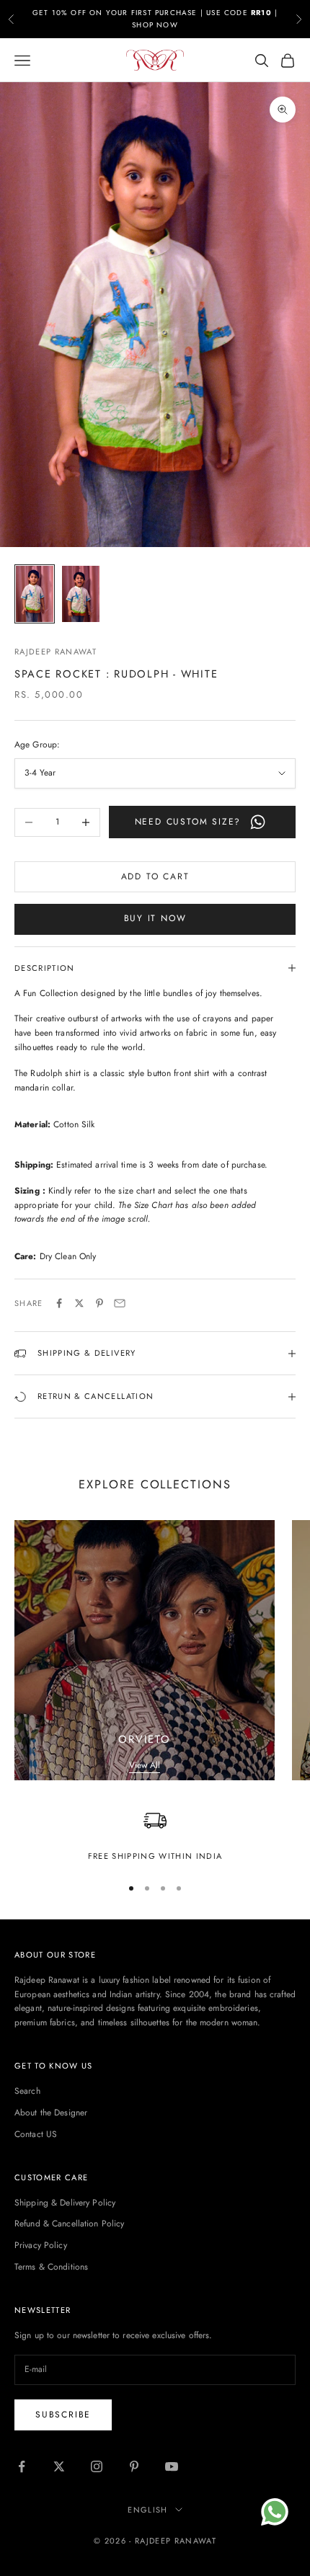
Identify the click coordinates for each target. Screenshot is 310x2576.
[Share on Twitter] (79, 1303)
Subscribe (63, 2415)
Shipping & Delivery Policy (65, 2203)
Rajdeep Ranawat (56, 652)
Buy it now (155, 918)
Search (27, 2091)
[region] (155, 1836)
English (147, 2510)
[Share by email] (120, 1303)
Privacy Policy (41, 2245)
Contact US (36, 2134)
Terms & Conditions (51, 2267)
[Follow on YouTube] (172, 2466)
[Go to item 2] (81, 594)
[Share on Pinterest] (99, 1303)
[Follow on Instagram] (97, 2466)
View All (145, 1765)
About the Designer (51, 2113)
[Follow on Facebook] (22, 2466)
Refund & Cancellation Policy (69, 2224)
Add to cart (155, 876)
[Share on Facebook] (59, 1303)
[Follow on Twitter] (59, 2466)
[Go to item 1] (35, 594)
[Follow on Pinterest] (134, 2466)
